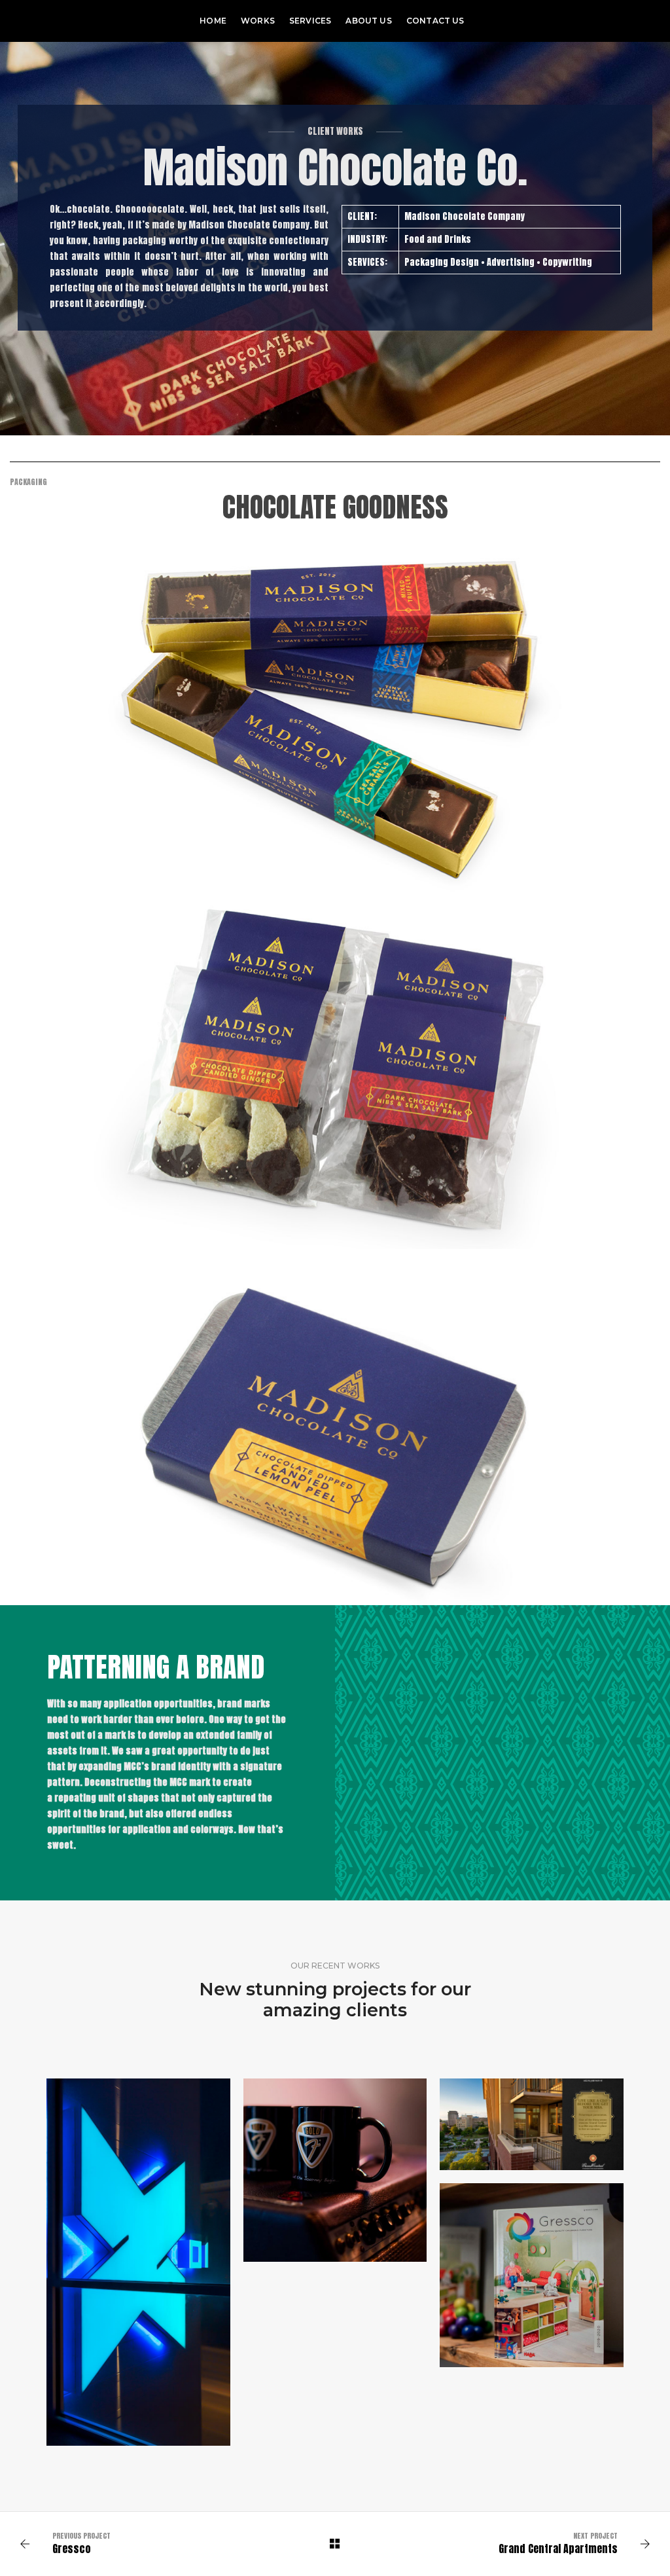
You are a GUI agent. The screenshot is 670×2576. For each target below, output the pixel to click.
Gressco (72, 2549)
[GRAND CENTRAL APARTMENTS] (532, 2124)
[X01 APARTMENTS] (138, 2262)
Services (310, 21)
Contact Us (435, 21)
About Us (368, 21)
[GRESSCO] (532, 2275)
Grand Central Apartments (558, 2549)
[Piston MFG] (54, 21)
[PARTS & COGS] (335, 2170)
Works (258, 21)
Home (213, 21)
